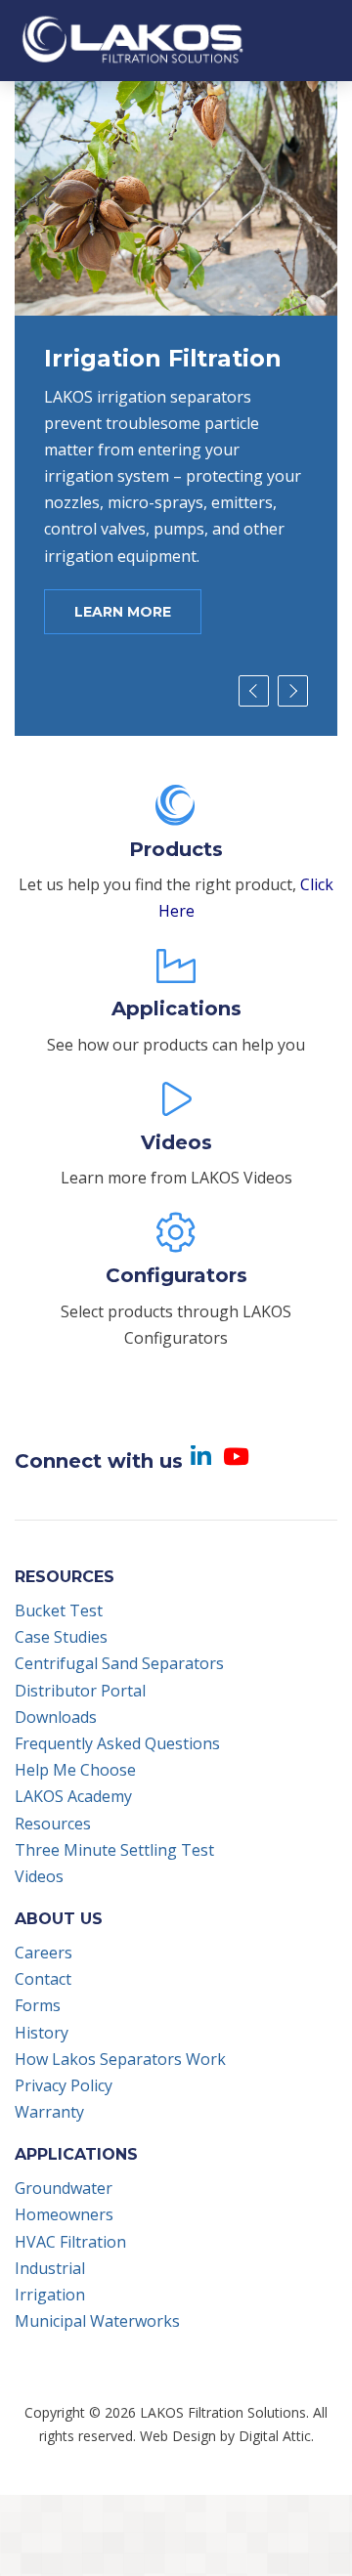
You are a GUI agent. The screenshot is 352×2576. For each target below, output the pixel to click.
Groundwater (64, 2188)
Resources (53, 1824)
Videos (176, 1142)
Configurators (176, 1275)
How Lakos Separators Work (120, 2059)
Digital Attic (275, 2436)
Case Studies (61, 1637)
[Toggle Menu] (320, 40)
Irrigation (50, 2295)
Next (293, 691)
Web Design (178, 2436)
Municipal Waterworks (97, 2321)
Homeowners (64, 2214)
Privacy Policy (64, 2085)
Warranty (49, 2112)
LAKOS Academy (73, 1796)
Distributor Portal (80, 1691)
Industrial (50, 2268)
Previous (254, 691)
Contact (43, 1979)
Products (176, 849)
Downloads (56, 1717)
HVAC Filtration (70, 2242)
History (42, 2033)
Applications (176, 1009)
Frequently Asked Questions (117, 1743)
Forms (38, 2005)
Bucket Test (59, 1610)
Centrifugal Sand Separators (119, 1663)
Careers (44, 1953)
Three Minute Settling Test (114, 1850)
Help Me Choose (75, 1770)
